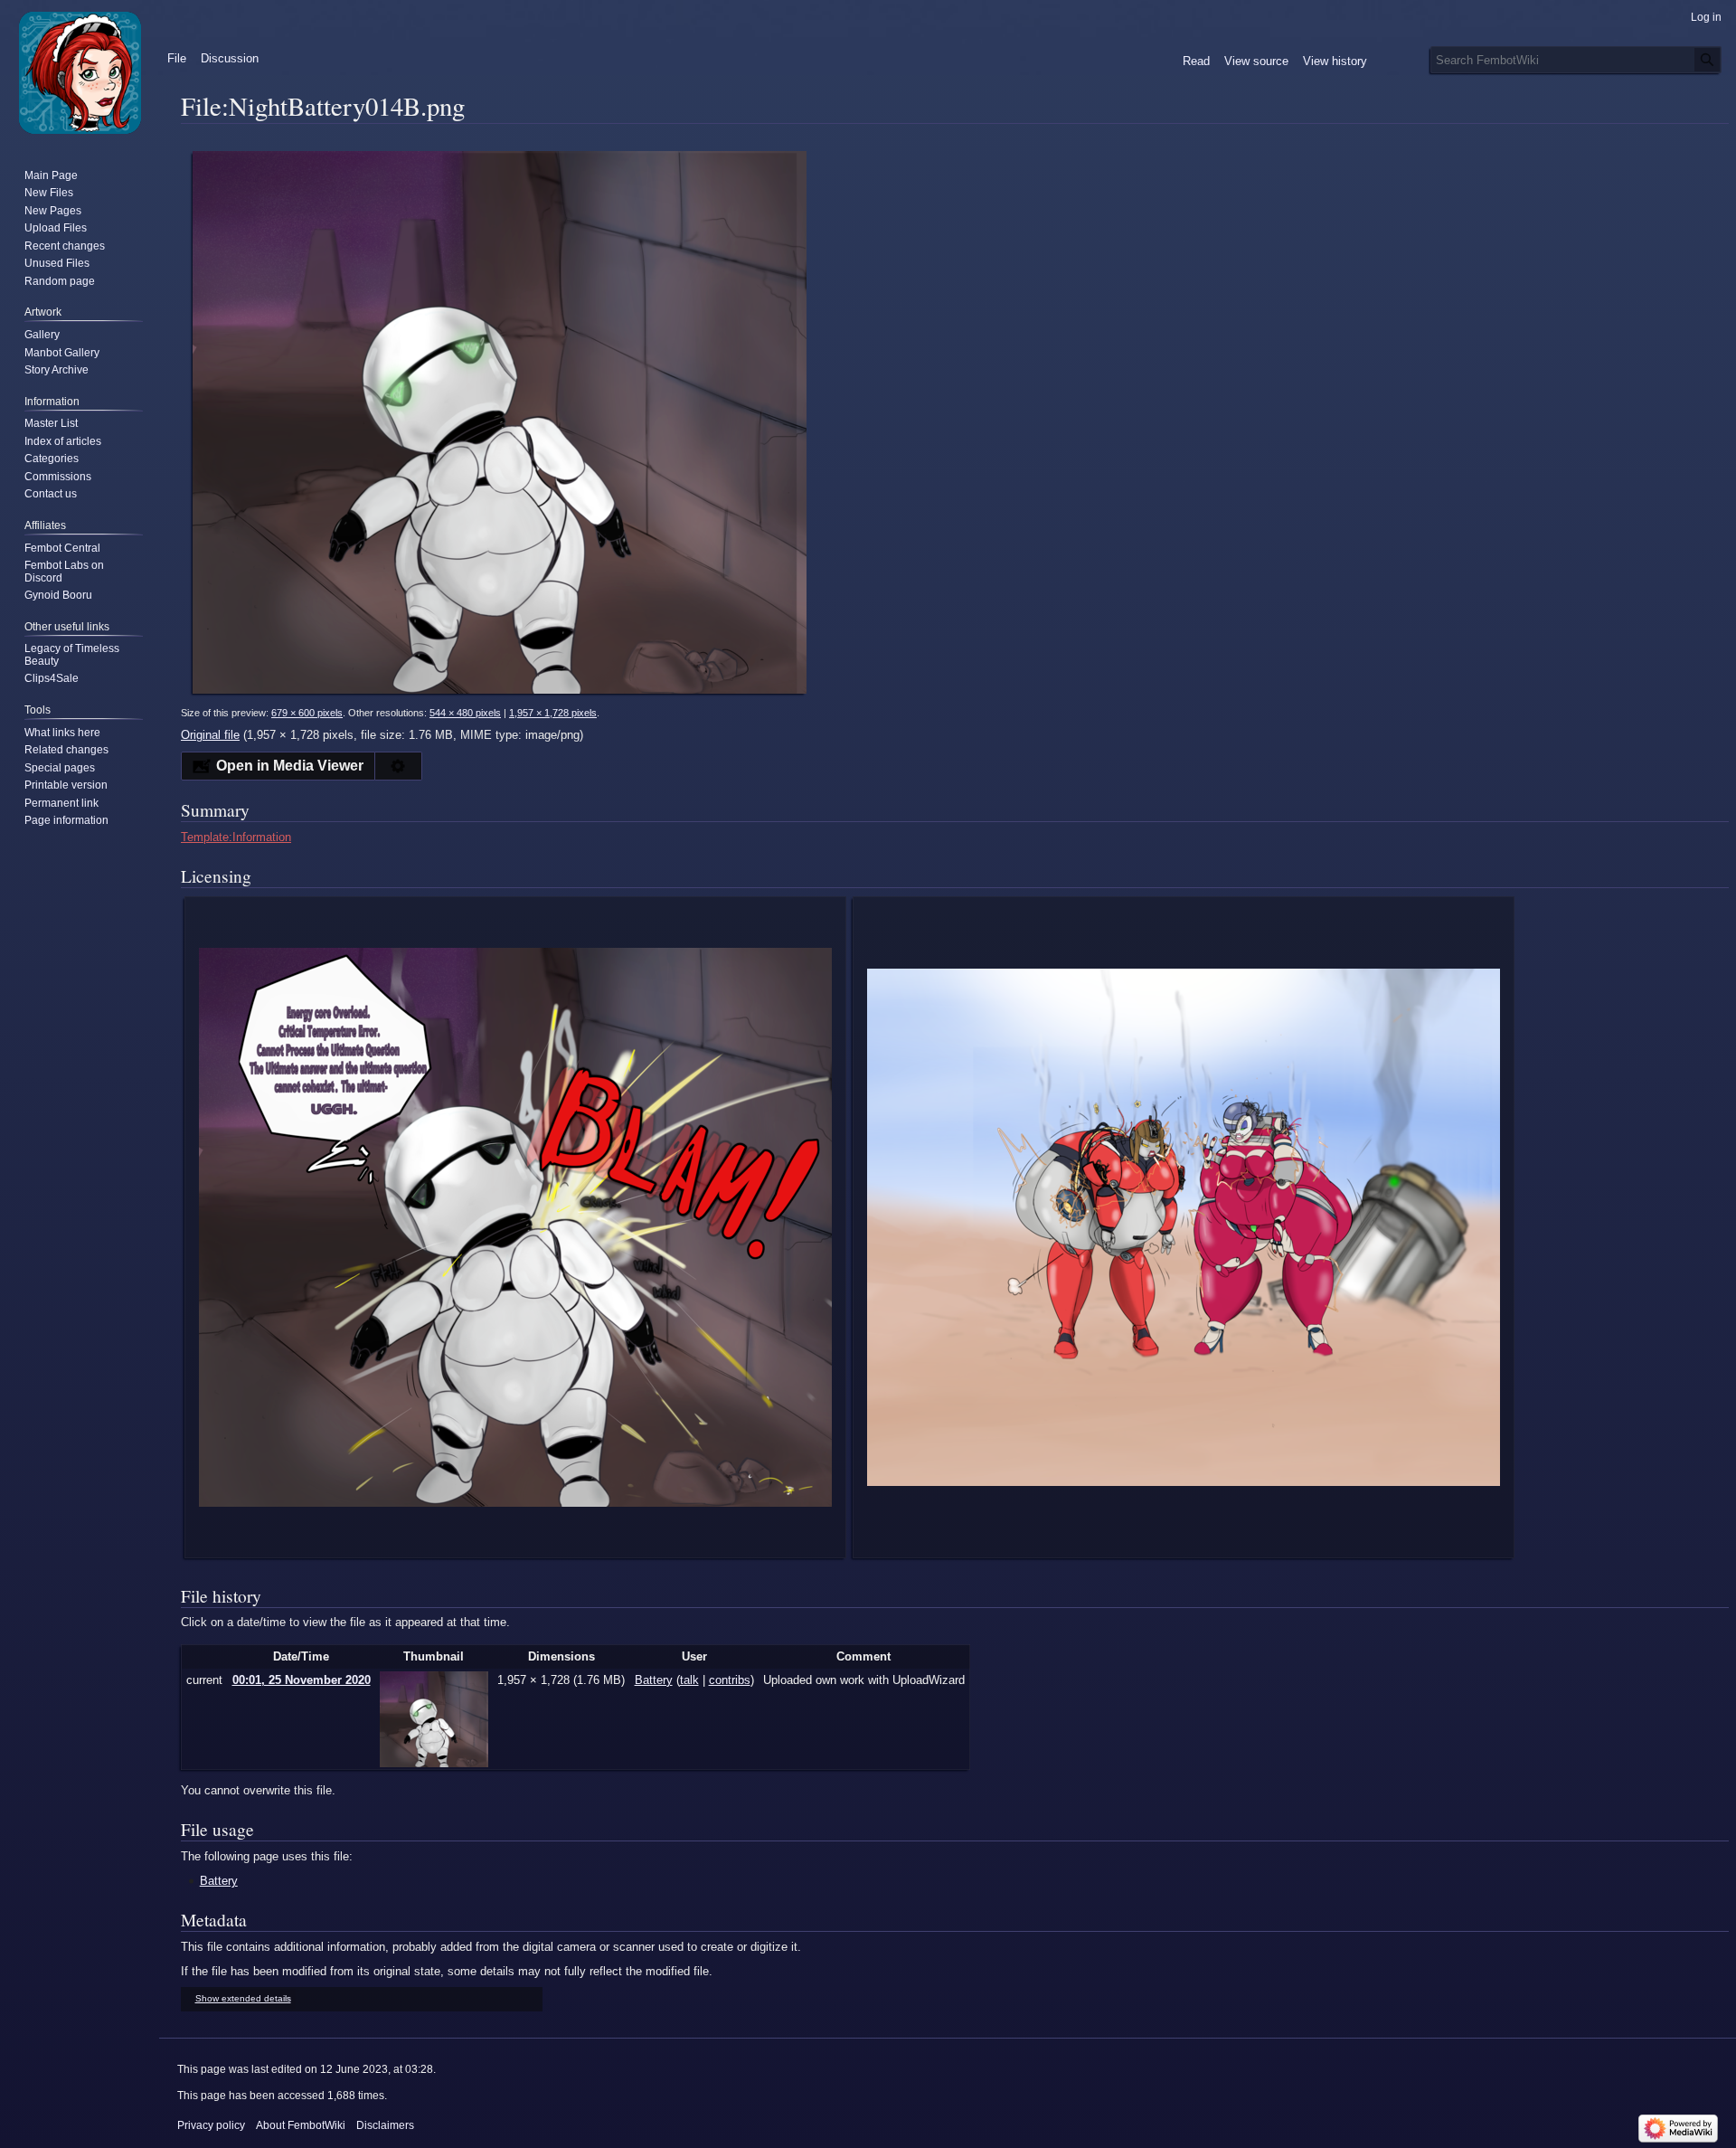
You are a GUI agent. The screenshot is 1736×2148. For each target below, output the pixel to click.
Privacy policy (211, 2125)
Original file (210, 735)
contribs (730, 1680)
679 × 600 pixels (307, 713)
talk (689, 1680)
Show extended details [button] (243, 1998)
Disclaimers (385, 2125)
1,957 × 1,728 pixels (553, 713)
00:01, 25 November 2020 (302, 1680)
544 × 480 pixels (465, 713)
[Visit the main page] (80, 72)
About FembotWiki (301, 2125)
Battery (219, 1881)
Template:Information (236, 837)
